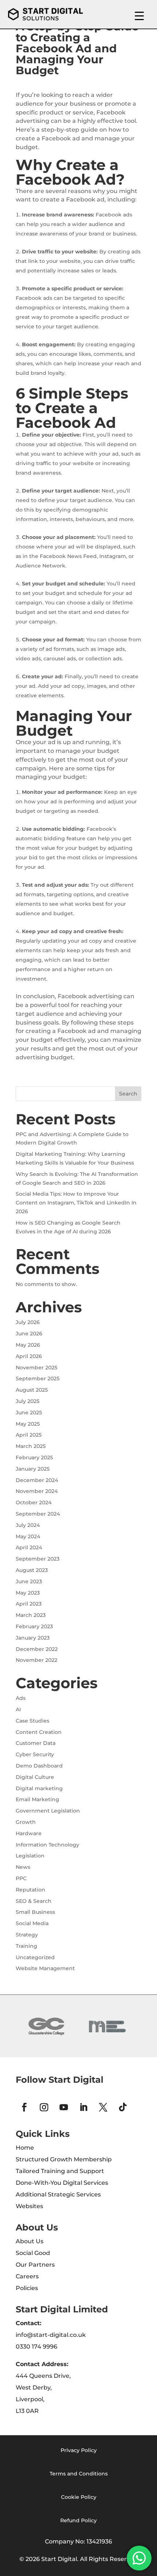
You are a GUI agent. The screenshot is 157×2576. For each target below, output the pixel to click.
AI (18, 1709)
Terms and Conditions (79, 2474)
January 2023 (33, 1638)
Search (128, 1094)
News (23, 1867)
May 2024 (28, 1536)
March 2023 (31, 1615)
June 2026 (29, 1334)
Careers (27, 2276)
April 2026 (29, 1356)
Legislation (30, 1856)
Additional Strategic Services (58, 2194)
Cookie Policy (79, 2497)
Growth (26, 1822)
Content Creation (39, 1732)
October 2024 (34, 1502)
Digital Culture (35, 1777)
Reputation (30, 1890)
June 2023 (29, 1581)
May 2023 (28, 1593)
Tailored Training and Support (60, 2171)
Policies (27, 2288)
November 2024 (37, 1491)
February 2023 (34, 1626)
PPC (21, 1878)
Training (26, 1946)
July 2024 (28, 1525)
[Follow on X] (103, 2107)
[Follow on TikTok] (123, 2107)
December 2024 (37, 1480)
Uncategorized (35, 1957)
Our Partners (35, 2265)
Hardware (29, 1833)
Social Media (32, 1923)
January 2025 (33, 1469)
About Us (30, 2241)
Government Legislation (48, 1811)
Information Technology (47, 1845)
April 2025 (29, 1435)
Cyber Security (35, 1754)
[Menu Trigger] (139, 16)
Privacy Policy (79, 2450)
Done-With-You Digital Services (62, 2183)
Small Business (35, 1912)
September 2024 (38, 1514)
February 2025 (34, 1457)
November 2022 (37, 1660)
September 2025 (38, 1378)
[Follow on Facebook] (24, 2107)
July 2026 (28, 1322)
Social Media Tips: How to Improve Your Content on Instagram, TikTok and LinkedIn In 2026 (76, 1203)
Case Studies (32, 1721)
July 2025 (28, 1401)
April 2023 (29, 1604)
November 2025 (37, 1368)
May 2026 (28, 1345)
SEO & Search (34, 1901)
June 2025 (29, 1413)
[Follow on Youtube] (64, 2107)
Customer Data (36, 1743)
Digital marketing (39, 1788)
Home (25, 2148)
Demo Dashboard (39, 1766)
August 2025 (32, 1390)
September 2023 (38, 1559)
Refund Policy (78, 2520)
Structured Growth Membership (64, 2159)
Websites (29, 2206)
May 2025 (28, 1424)
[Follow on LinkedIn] (83, 2107)
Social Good (33, 2253)
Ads (21, 1698)
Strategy (27, 1935)
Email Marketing (37, 1799)
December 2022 (37, 1649)
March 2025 (31, 1446)
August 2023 (32, 1570)
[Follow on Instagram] (44, 2107)
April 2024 (29, 1547)
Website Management (45, 1968)
